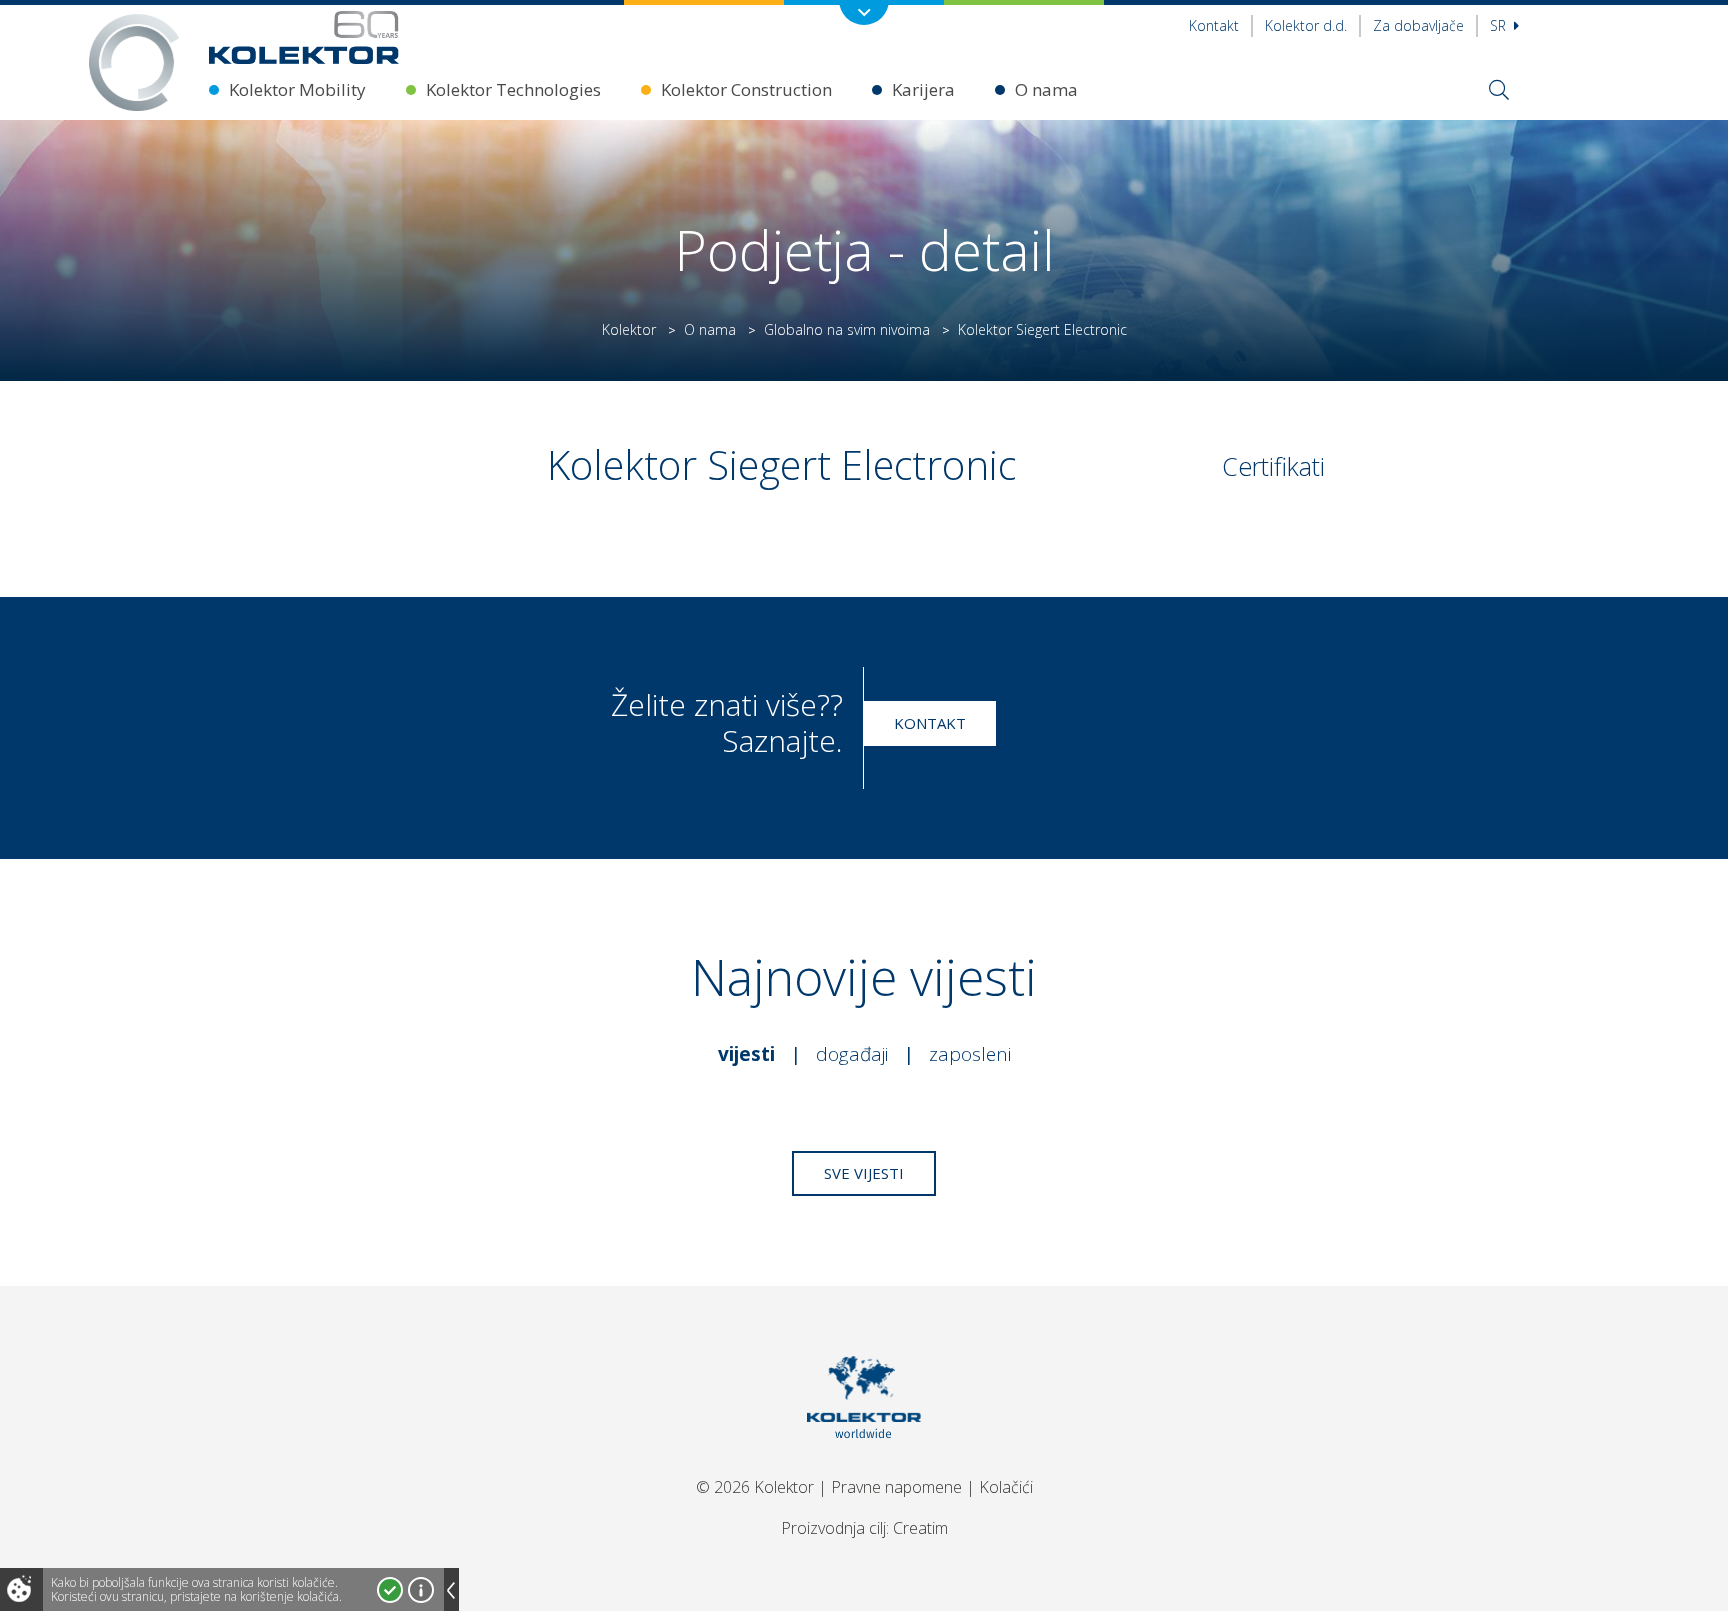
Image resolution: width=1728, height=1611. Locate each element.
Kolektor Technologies (513, 89)
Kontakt (1214, 25)
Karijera (923, 89)
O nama (1046, 89)
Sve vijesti (864, 1173)
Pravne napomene (896, 1487)
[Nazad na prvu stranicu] (304, 37)
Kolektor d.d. (1306, 25)
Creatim (920, 1528)
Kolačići (1006, 1487)
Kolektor (629, 329)
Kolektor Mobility (297, 89)
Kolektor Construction (746, 89)
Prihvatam (390, 1590)
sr (1500, 25)
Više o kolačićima (421, 1590)
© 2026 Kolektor (755, 1487)
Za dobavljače (1418, 25)
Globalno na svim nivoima (847, 329)
